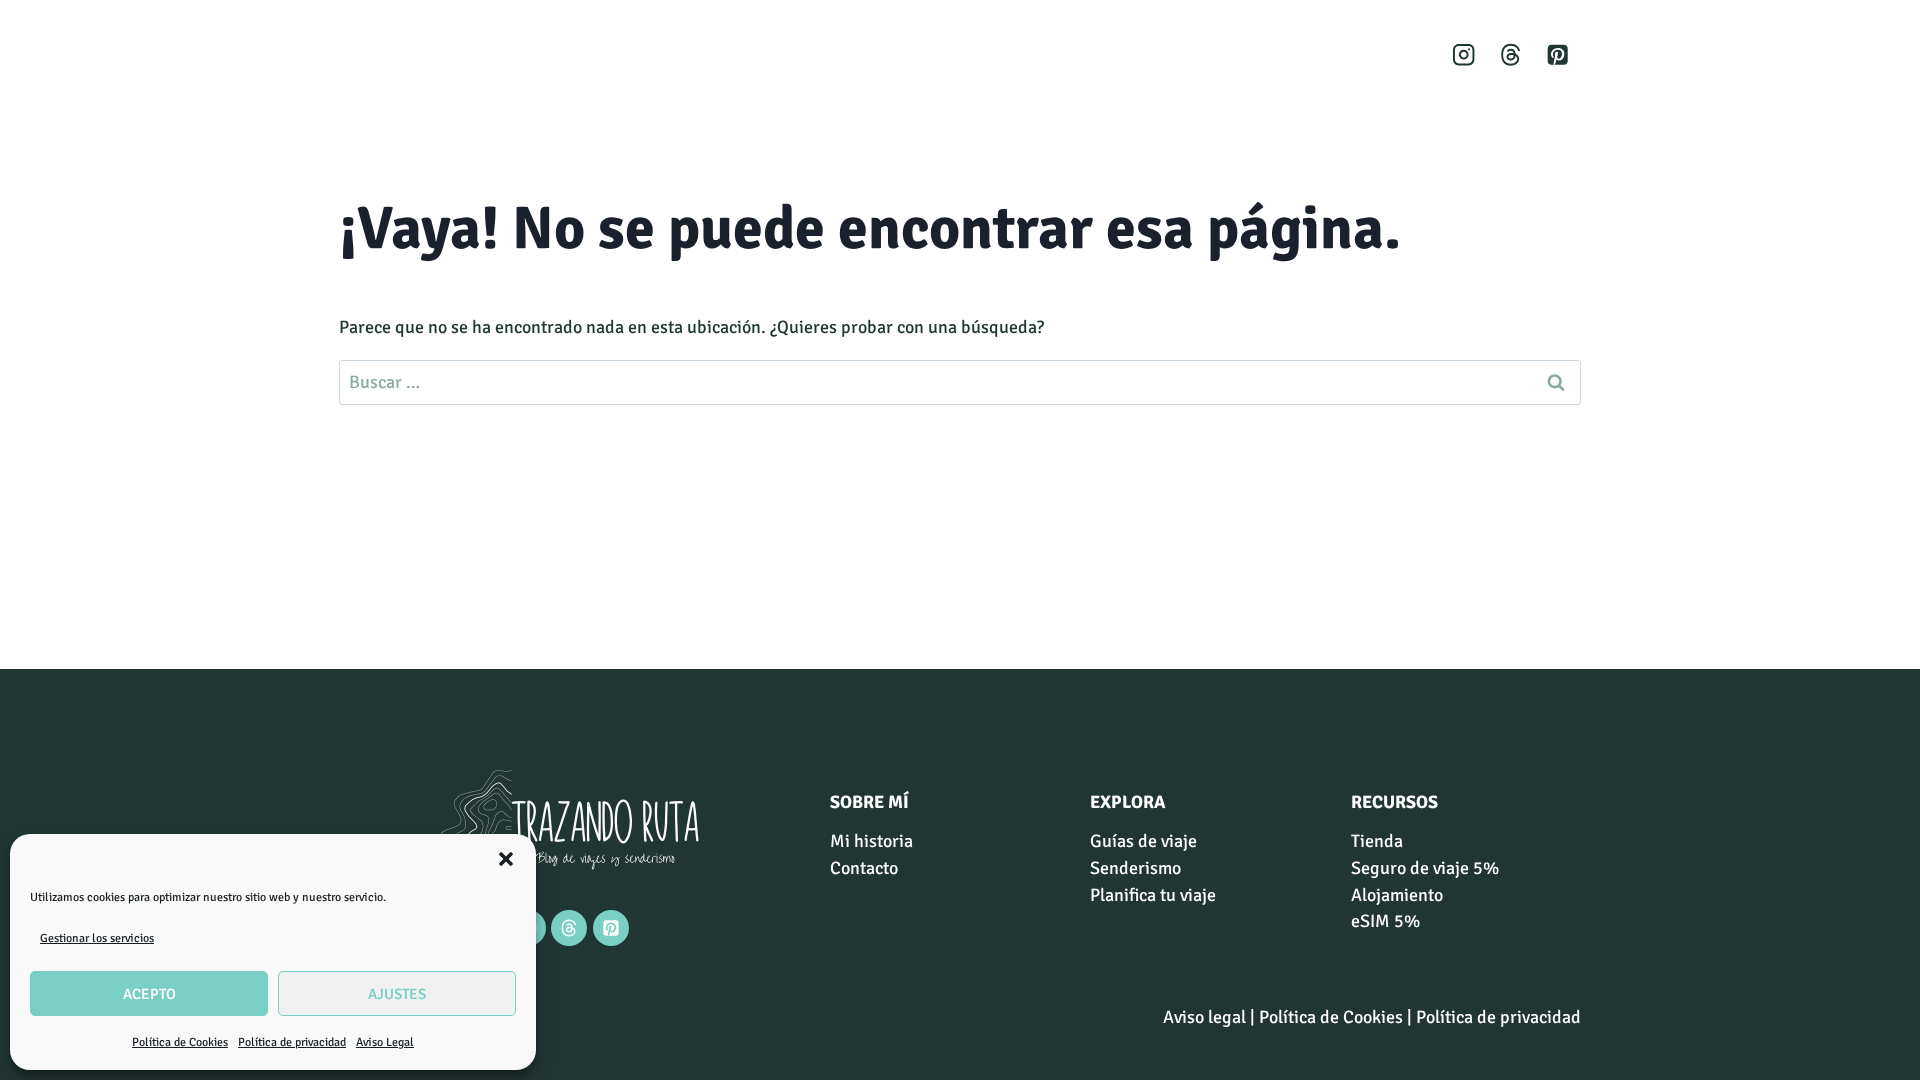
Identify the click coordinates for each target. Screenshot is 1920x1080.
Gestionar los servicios (97, 938)
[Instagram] (1464, 55)
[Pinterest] (1557, 55)
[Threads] (1510, 55)
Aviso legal (1204, 1017)
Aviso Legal (385, 1042)
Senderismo (1138, 54)
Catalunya (1021, 54)
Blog (1232, 54)
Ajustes (397, 994)
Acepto (149, 994)
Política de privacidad (292, 1042)
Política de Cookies (180, 1042)
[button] (506, 859)
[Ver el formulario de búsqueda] (1282, 55)
